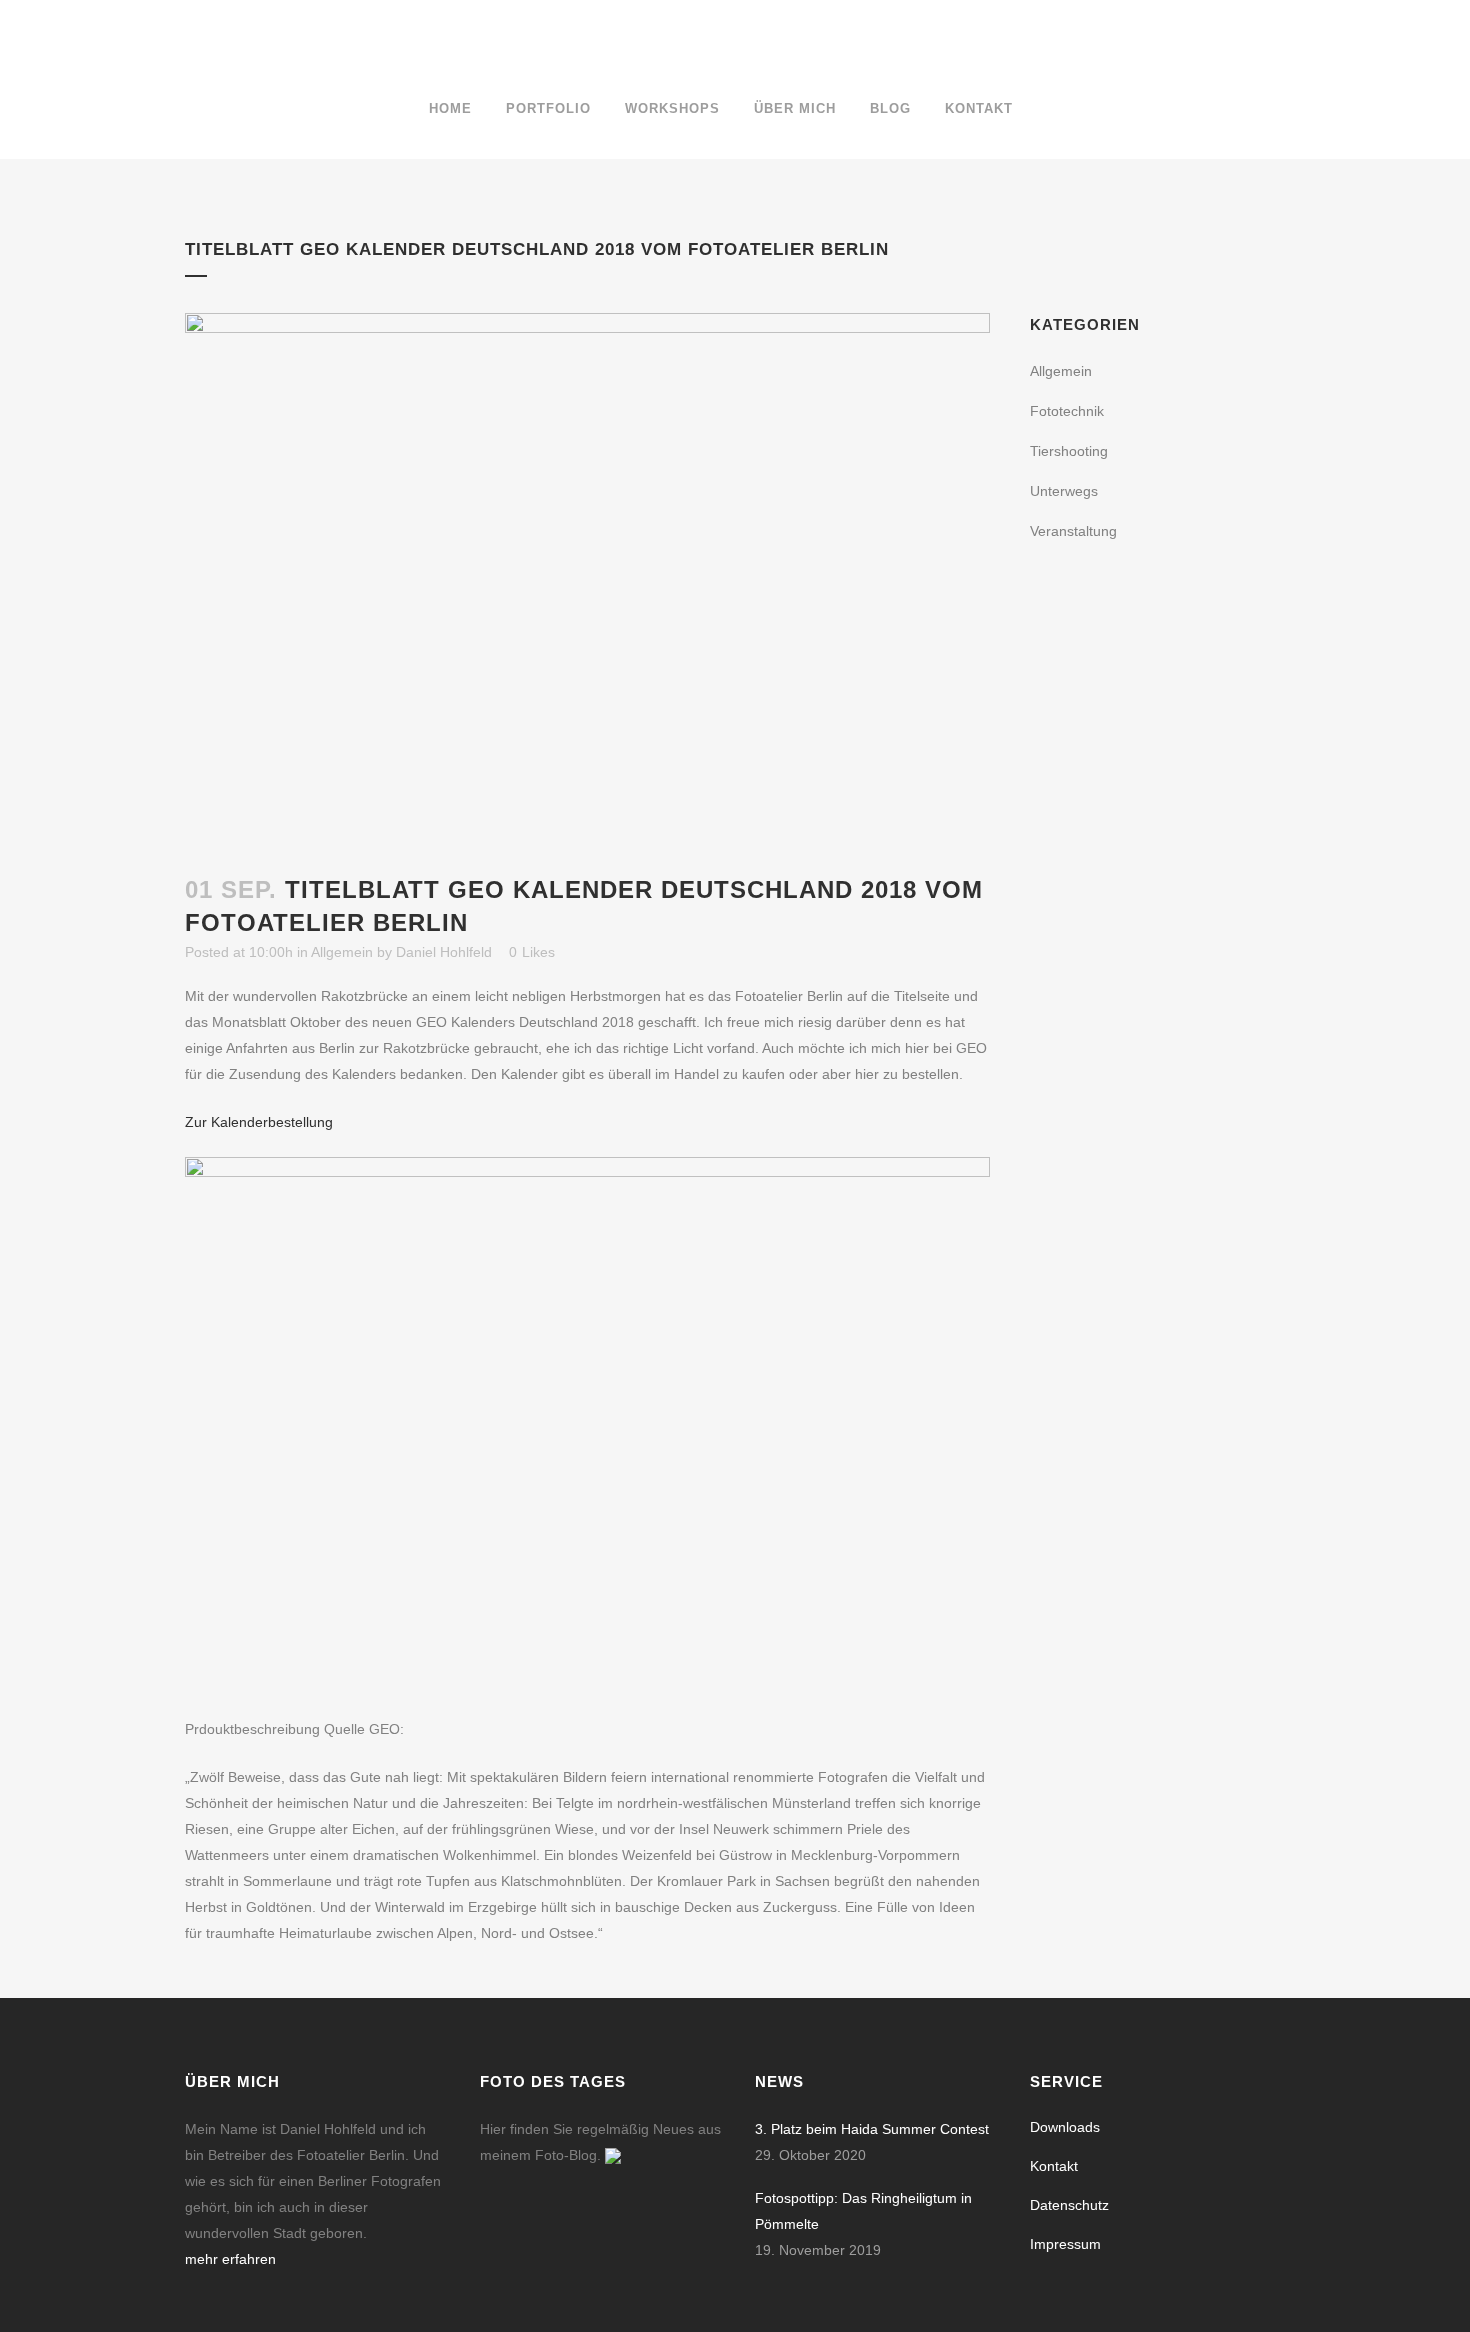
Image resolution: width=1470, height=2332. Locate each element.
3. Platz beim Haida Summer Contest (872, 2129)
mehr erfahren (230, 2259)
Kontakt (1054, 2166)
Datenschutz (1069, 2205)
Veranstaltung (1073, 531)
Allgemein (342, 952)
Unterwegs (1064, 491)
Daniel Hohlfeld (444, 952)
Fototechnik (1067, 411)
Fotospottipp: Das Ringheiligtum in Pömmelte (863, 2211)
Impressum (1065, 2244)
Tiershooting (1069, 451)
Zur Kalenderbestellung (259, 1122)
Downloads (1065, 2127)
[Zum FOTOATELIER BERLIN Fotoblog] (613, 2155)
